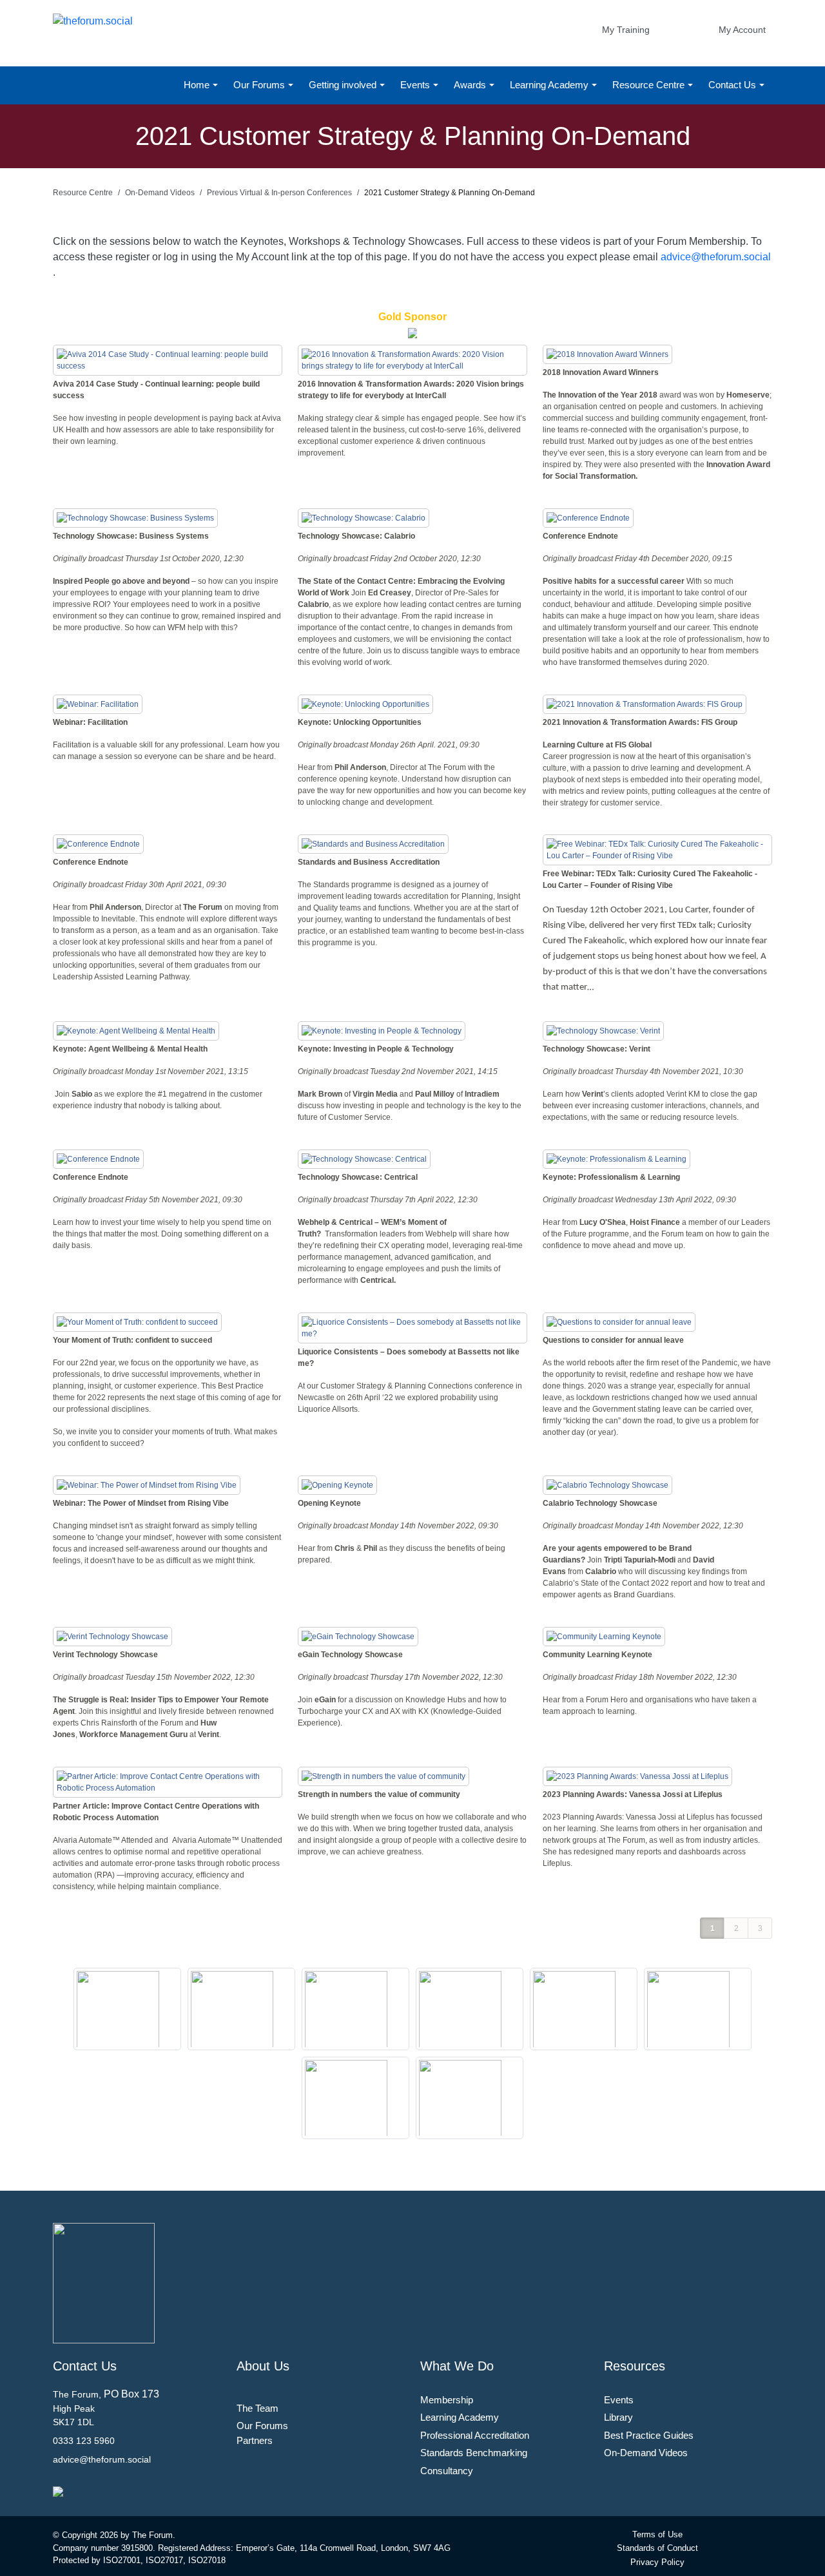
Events (416, 85)
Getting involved (344, 85)
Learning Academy (550, 85)
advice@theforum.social (716, 257)
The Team (257, 2408)
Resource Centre (650, 85)
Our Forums (260, 85)
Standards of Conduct (657, 2548)
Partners (255, 2440)
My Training (626, 30)
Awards (471, 85)
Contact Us (733, 85)
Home (198, 85)
